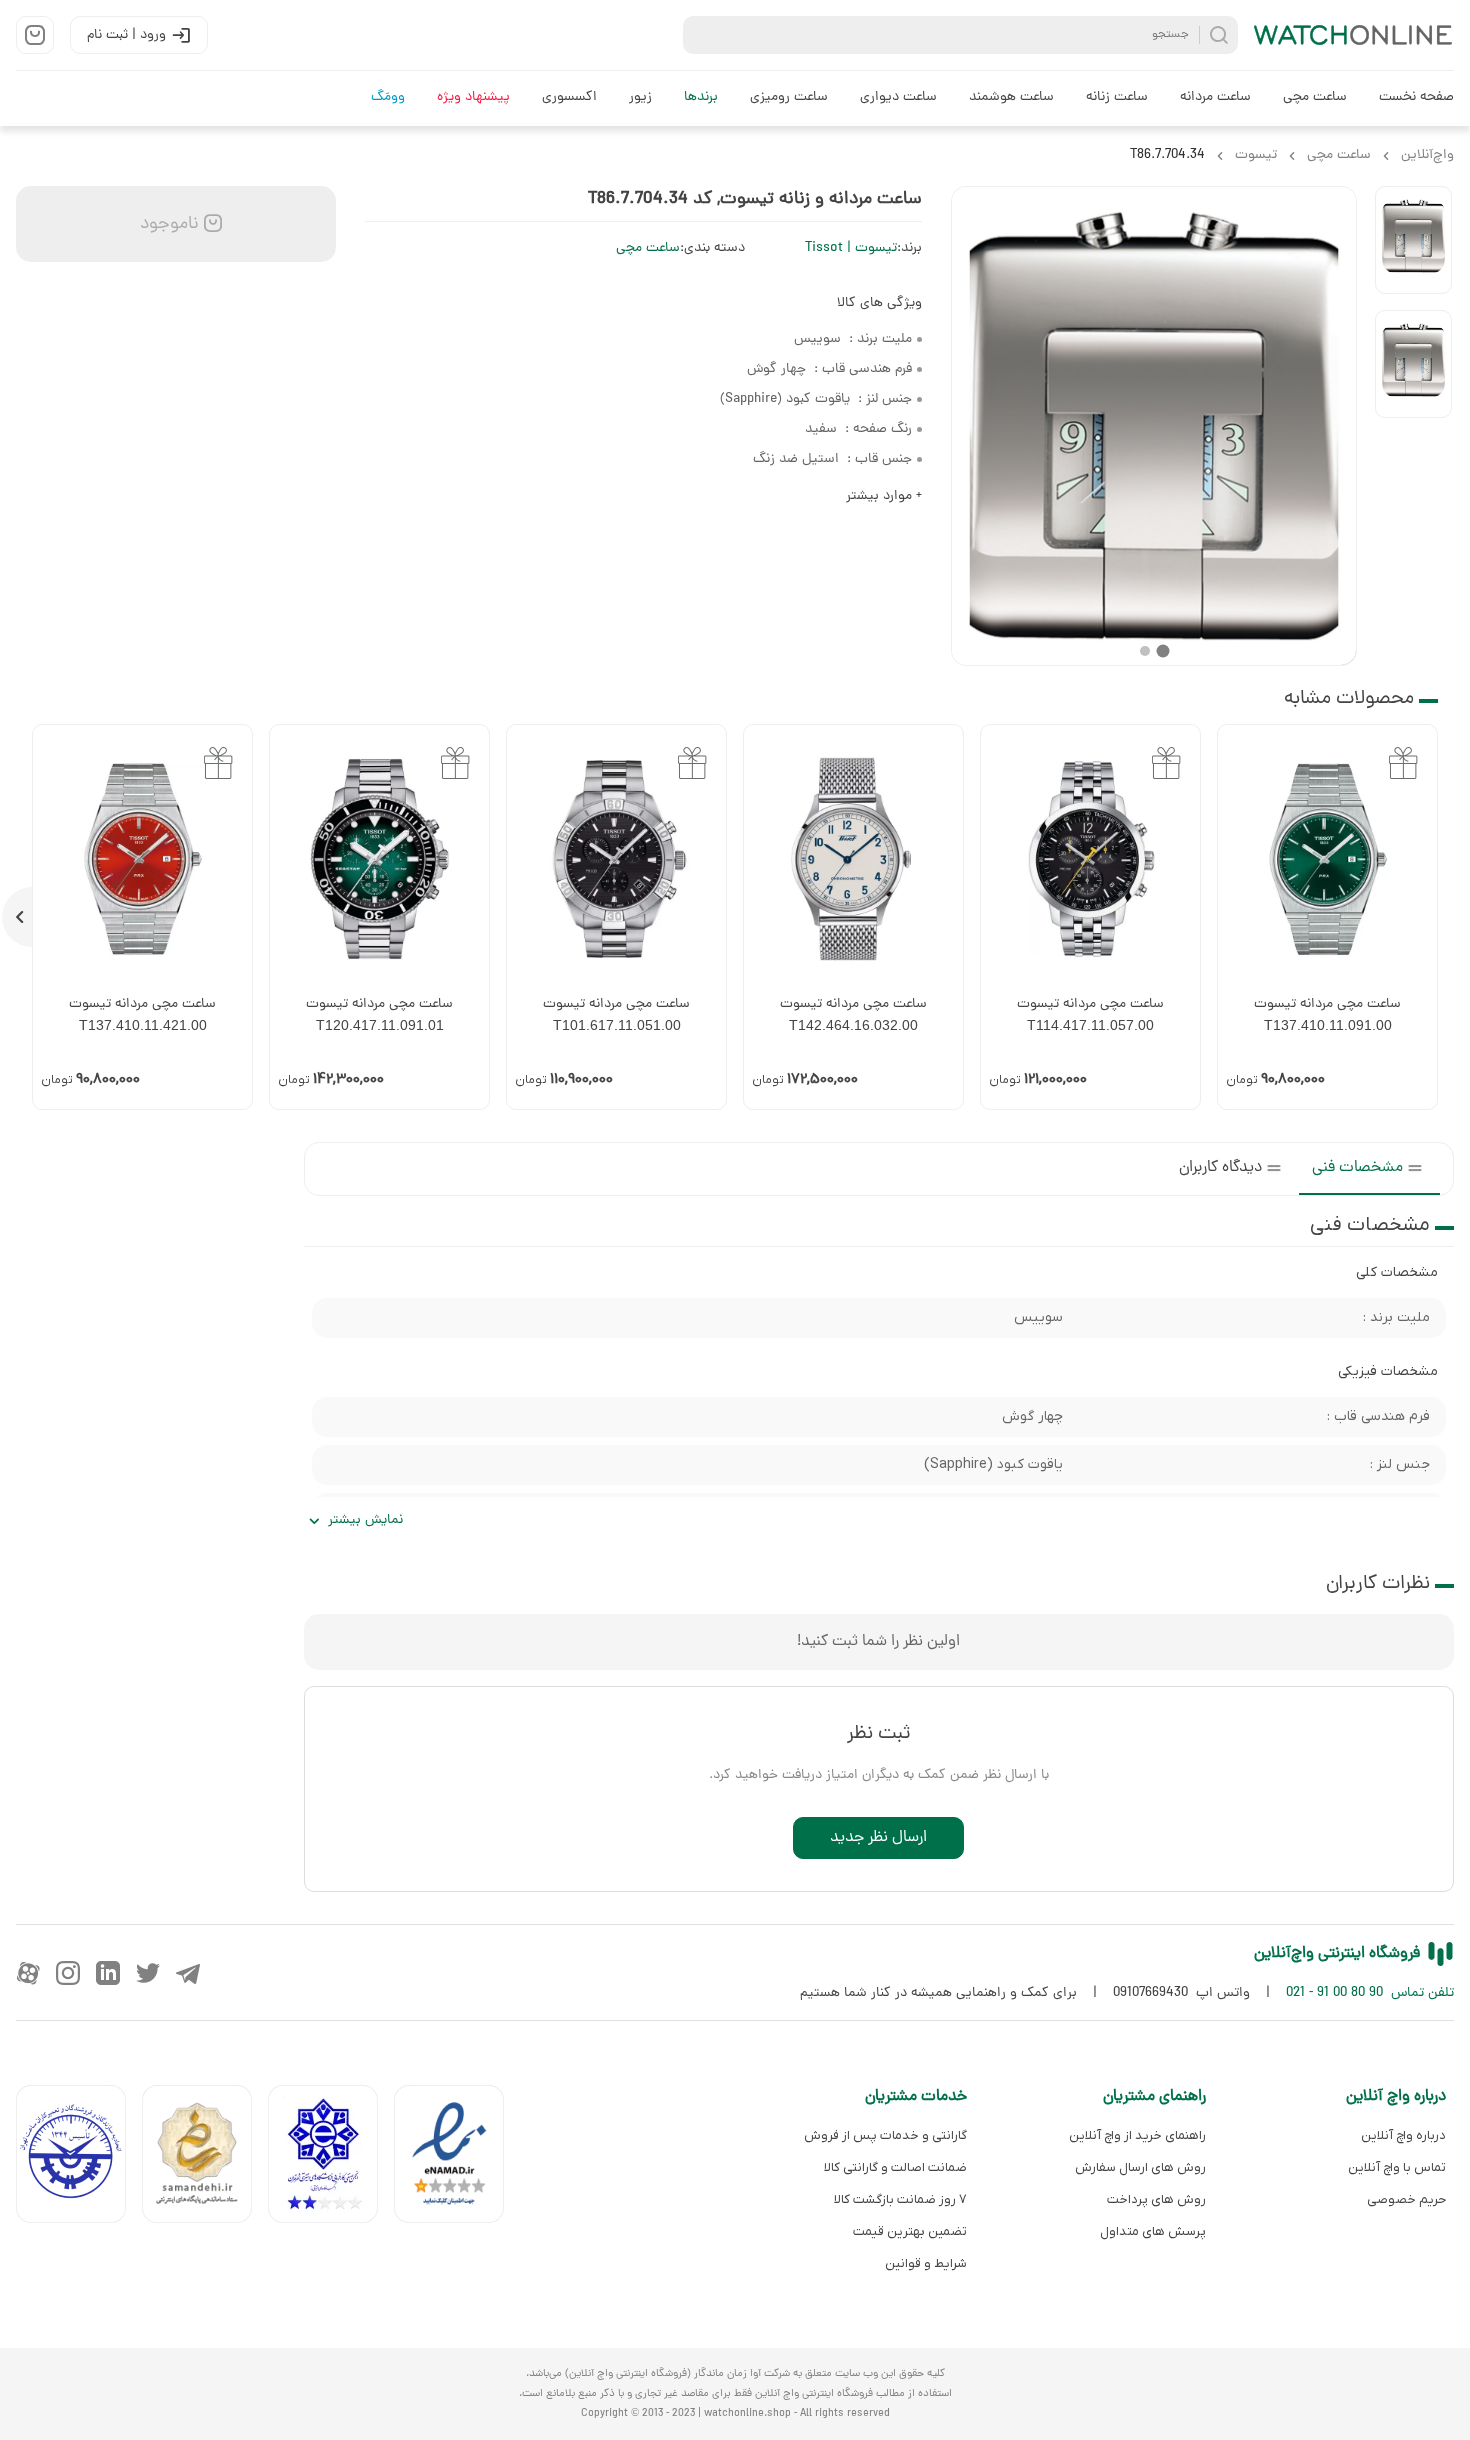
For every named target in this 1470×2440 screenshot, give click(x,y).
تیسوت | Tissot (851, 248)
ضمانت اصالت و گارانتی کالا (895, 2167)
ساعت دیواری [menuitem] (898, 97)
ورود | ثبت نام (126, 35)
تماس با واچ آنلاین (1397, 2167)
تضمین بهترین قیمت (910, 2231)
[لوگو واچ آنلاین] (1354, 35)
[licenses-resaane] (205, 2158)
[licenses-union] (79, 2158)
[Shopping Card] (35, 35)
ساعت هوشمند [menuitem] (1011, 97)
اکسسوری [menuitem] (569, 97)
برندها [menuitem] (701, 97)
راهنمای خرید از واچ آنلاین (1137, 2135)
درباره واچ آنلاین (1403, 2135)
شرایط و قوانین (926, 2263)
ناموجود (167, 224)
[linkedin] (108, 1973)
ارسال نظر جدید (878, 1838)
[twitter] (148, 1973)
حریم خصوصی (1406, 2199)
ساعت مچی (648, 248)
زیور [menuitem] (640, 97)
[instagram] (68, 1973)
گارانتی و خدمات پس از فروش (885, 2135)
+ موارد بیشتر (884, 496)
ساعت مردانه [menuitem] (1215, 97)
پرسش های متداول (1153, 2231)
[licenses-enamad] (457, 2158)
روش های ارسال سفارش (1140, 2167)
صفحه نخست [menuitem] (1416, 97)
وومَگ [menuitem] (388, 97)
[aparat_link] (28, 1973)
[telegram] (188, 1973)
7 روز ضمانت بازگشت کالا (900, 2199)
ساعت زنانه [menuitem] (1117, 97)
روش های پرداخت (1156, 2199)
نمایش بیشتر (365, 1520)
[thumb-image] (1413, 240)
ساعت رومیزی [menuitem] (789, 97)
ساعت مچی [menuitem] (1315, 97)
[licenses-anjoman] (331, 2158)
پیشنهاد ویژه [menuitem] (473, 97)
